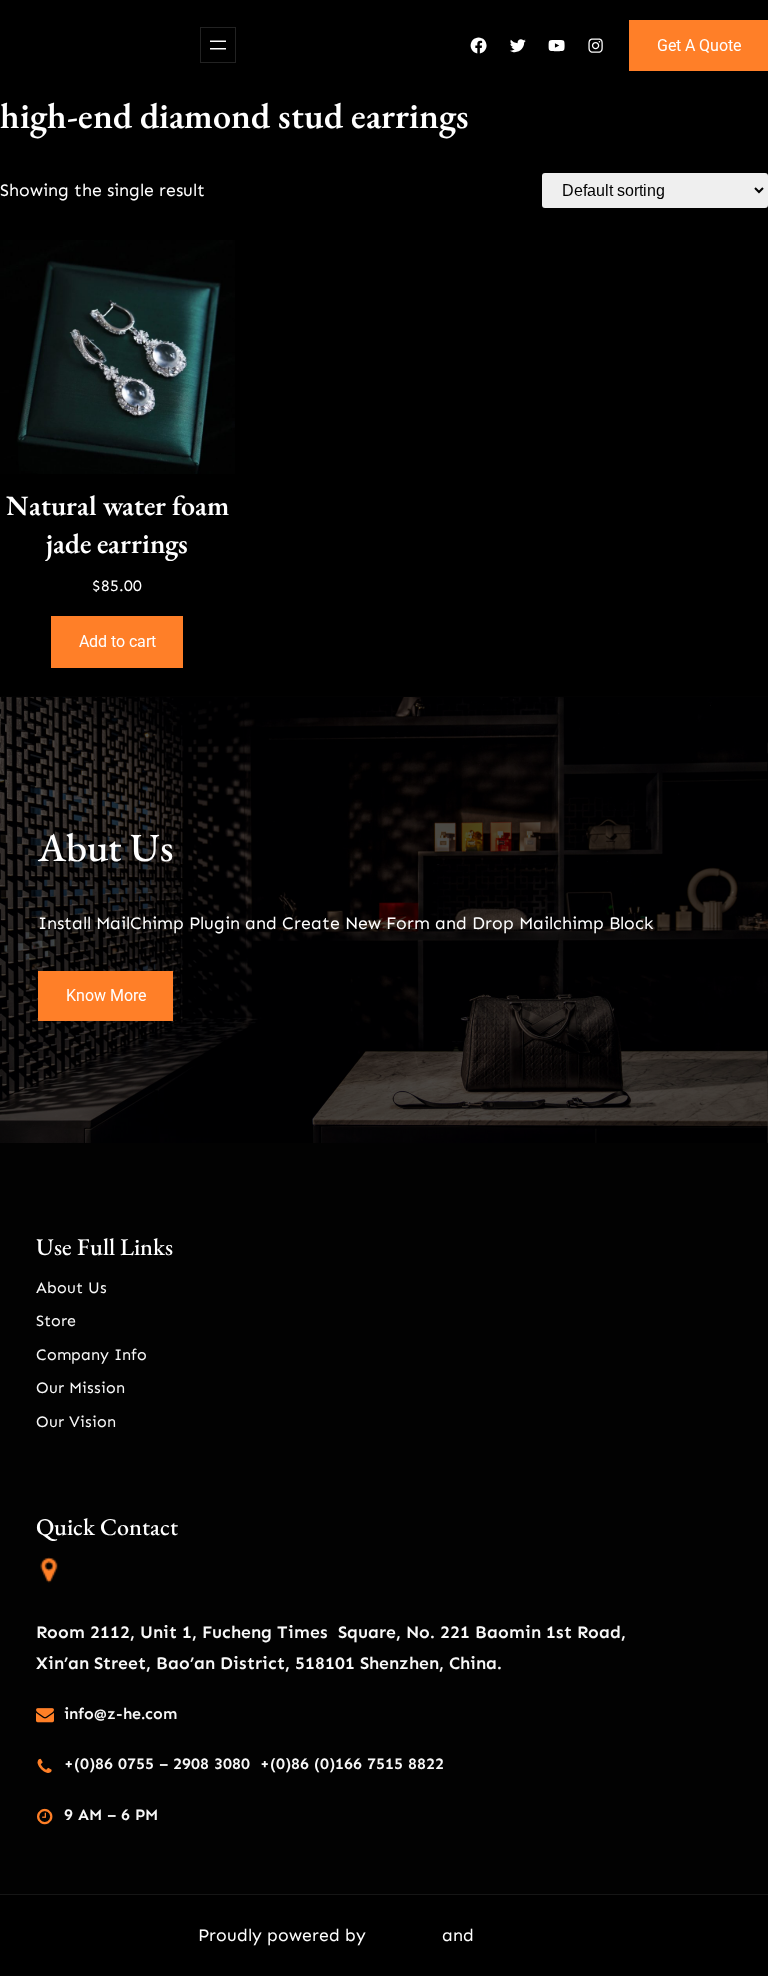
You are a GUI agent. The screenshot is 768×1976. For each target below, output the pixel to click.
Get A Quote (699, 45)
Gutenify (406, 1935)
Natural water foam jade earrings (117, 524)
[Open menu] (218, 45)
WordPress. (525, 1935)
